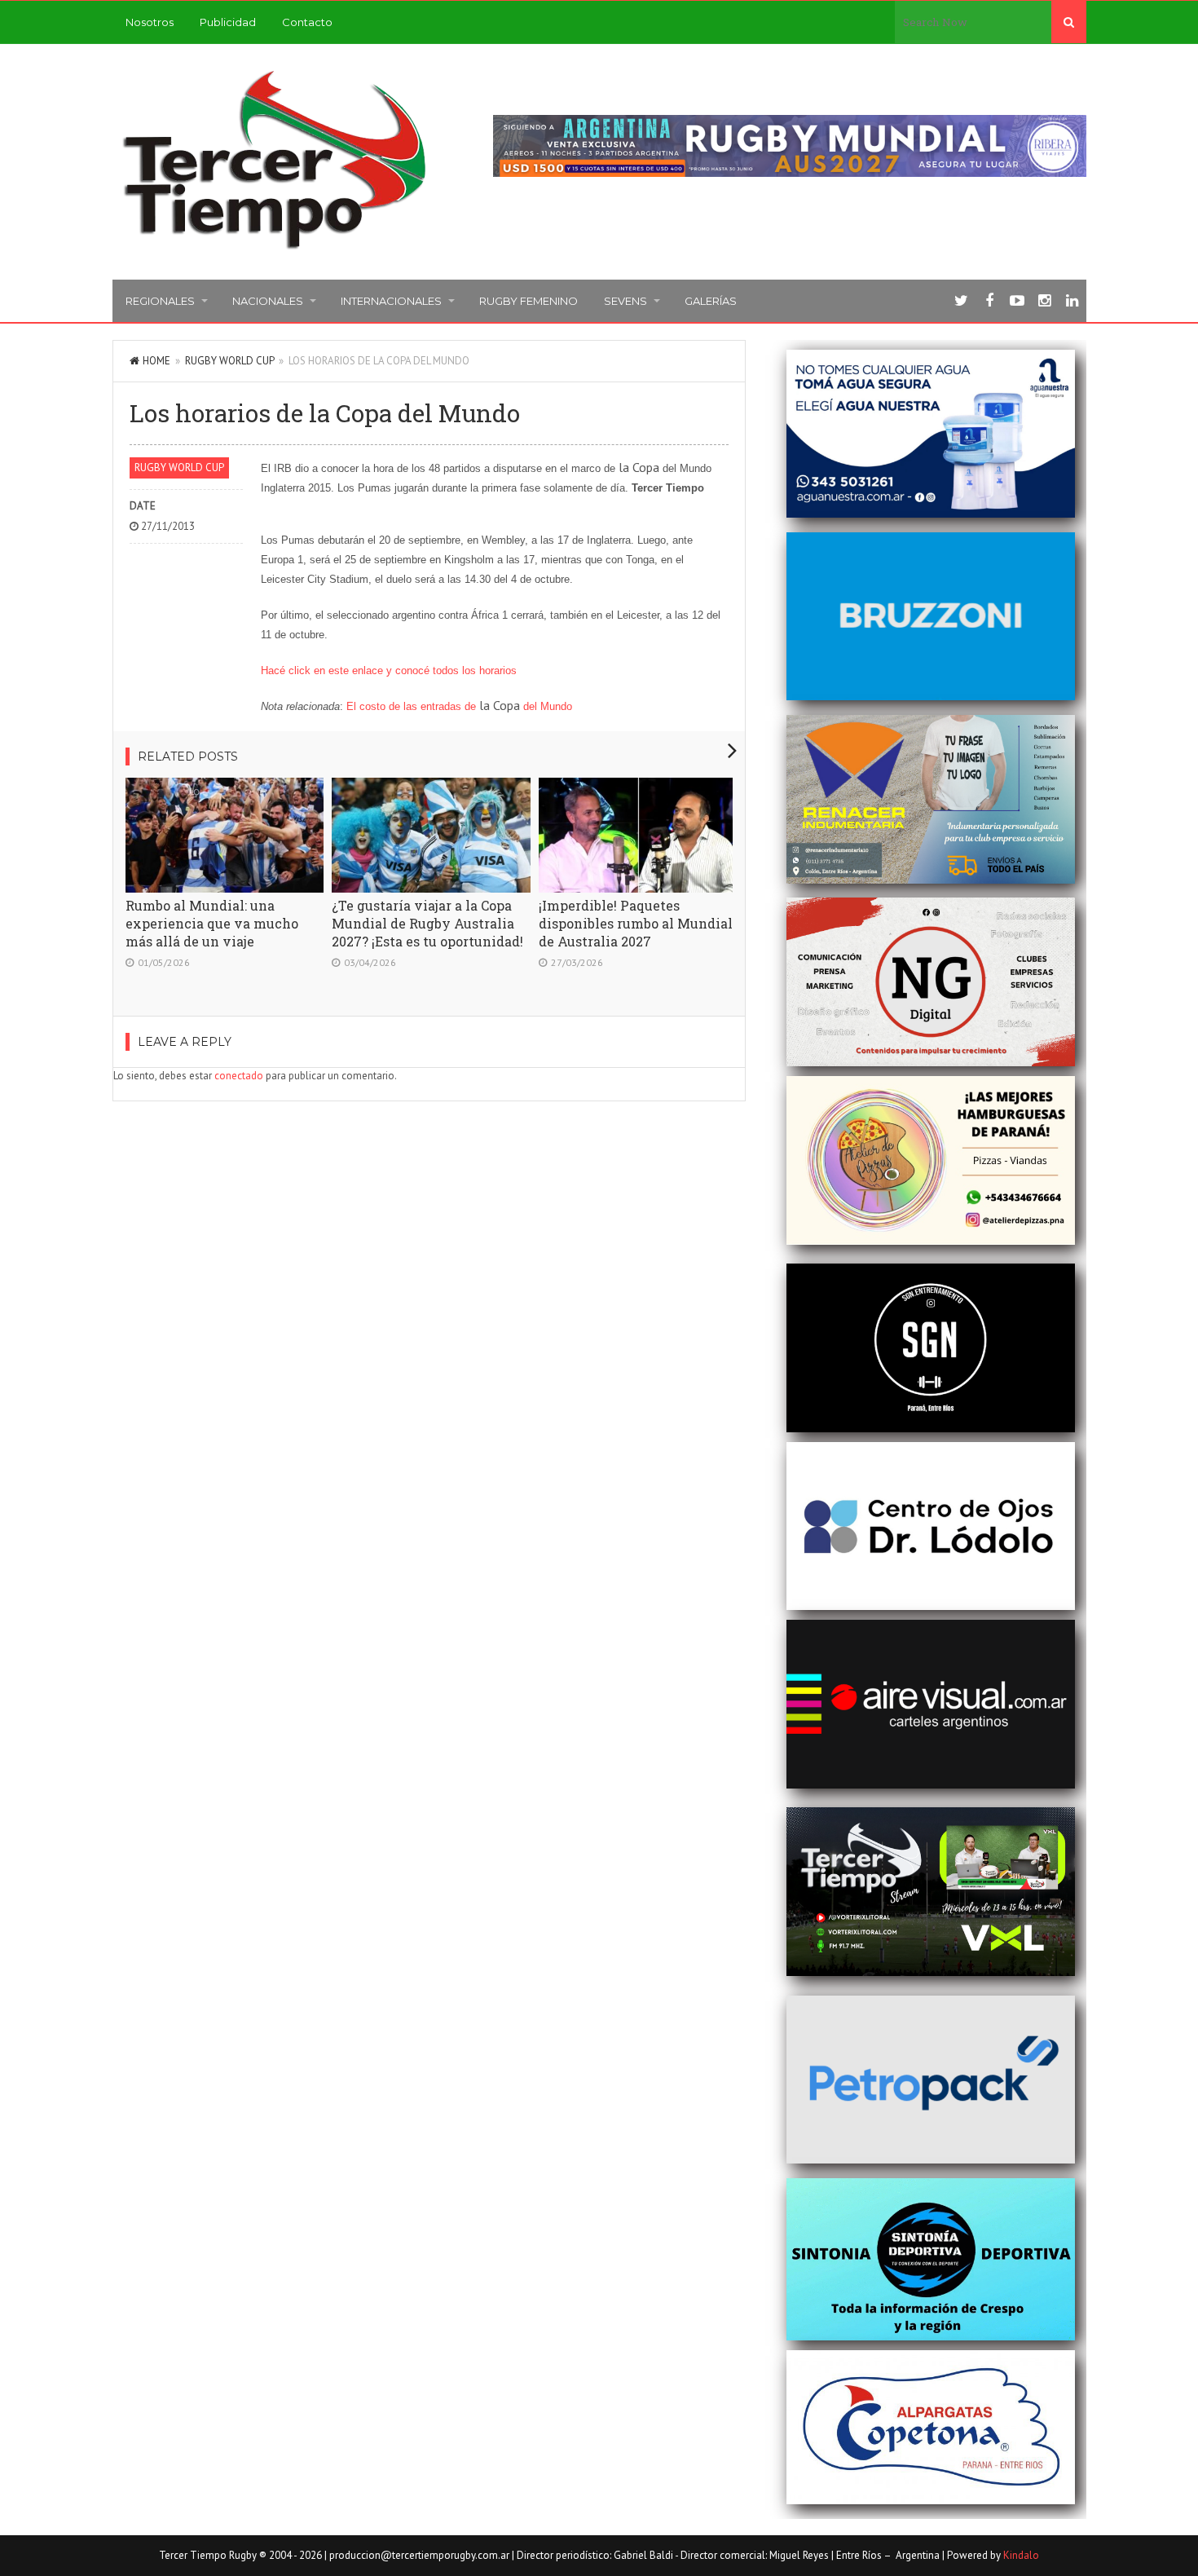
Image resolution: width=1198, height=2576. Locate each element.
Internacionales (391, 301)
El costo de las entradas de (413, 706)
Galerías (711, 301)
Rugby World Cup (229, 361)
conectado (239, 1076)
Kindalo (1021, 2555)
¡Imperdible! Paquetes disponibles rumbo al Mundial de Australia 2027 (636, 923)
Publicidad (228, 22)
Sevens (625, 301)
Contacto (307, 22)
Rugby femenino (529, 301)
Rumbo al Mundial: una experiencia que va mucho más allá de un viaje (212, 923)
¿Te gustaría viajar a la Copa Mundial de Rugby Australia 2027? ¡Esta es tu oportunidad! (427, 923)
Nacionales (268, 301)
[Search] (1069, 22)
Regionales (160, 301)
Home (156, 361)
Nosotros (150, 22)
